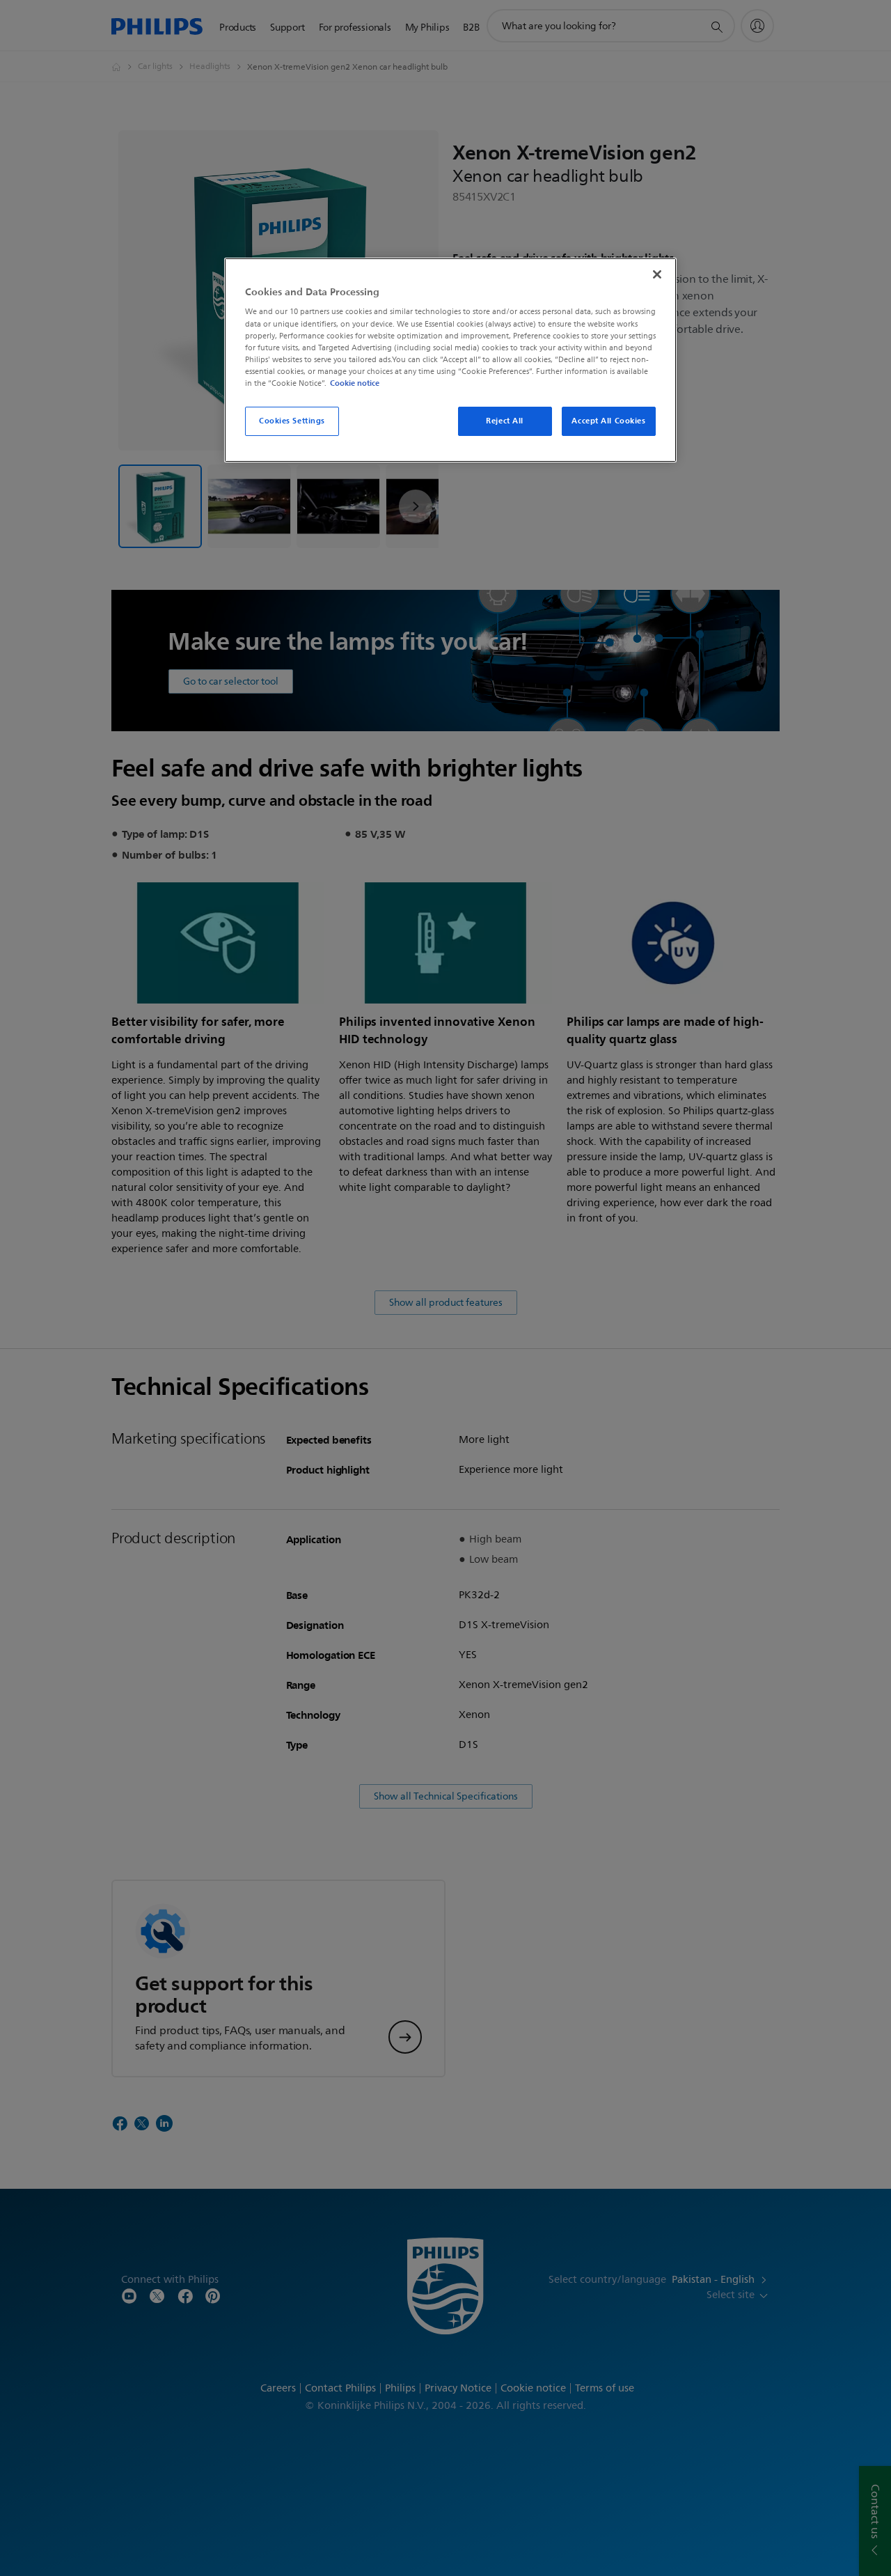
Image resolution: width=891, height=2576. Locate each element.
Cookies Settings (292, 421)
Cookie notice (355, 383)
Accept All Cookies (608, 421)
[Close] (657, 274)
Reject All (505, 421)
